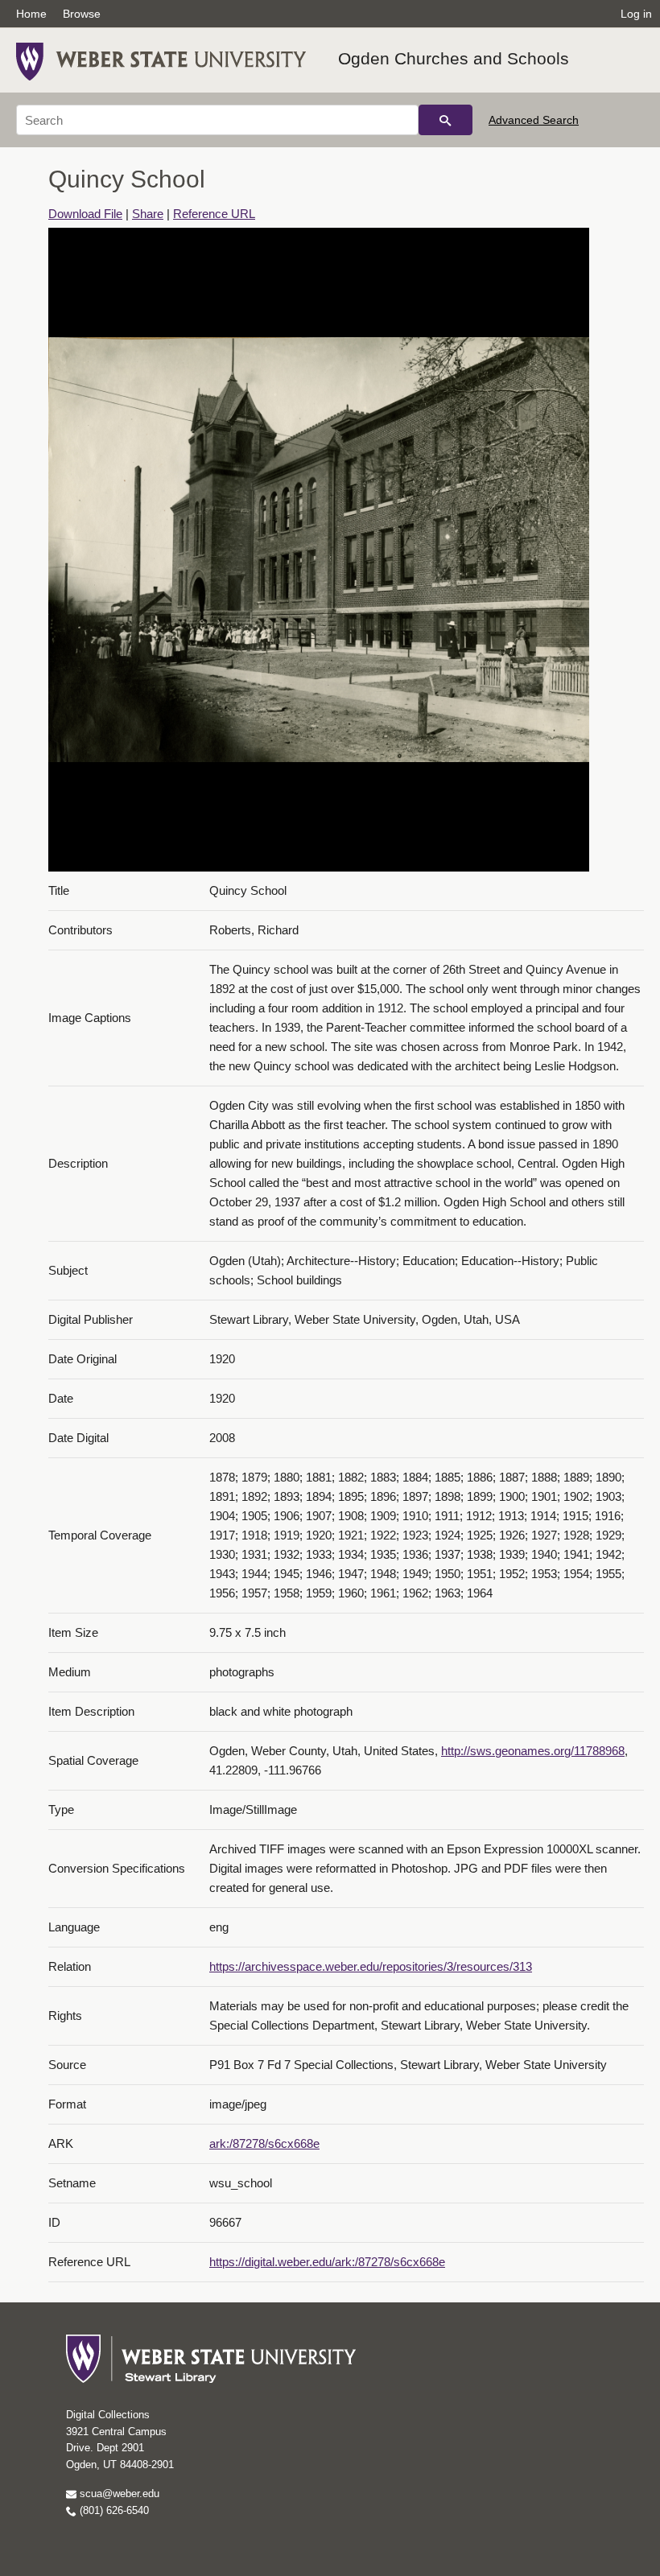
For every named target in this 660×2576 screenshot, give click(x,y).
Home (31, 14)
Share (148, 214)
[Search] (445, 120)
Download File (85, 214)
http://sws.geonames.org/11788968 (533, 1751)
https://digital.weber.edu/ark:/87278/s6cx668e (327, 2262)
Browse (82, 14)
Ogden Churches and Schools (454, 58)
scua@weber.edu (118, 2494)
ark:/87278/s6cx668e (264, 2143)
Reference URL (214, 214)
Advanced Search (534, 120)
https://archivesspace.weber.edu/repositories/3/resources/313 (371, 1966)
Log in (636, 14)
